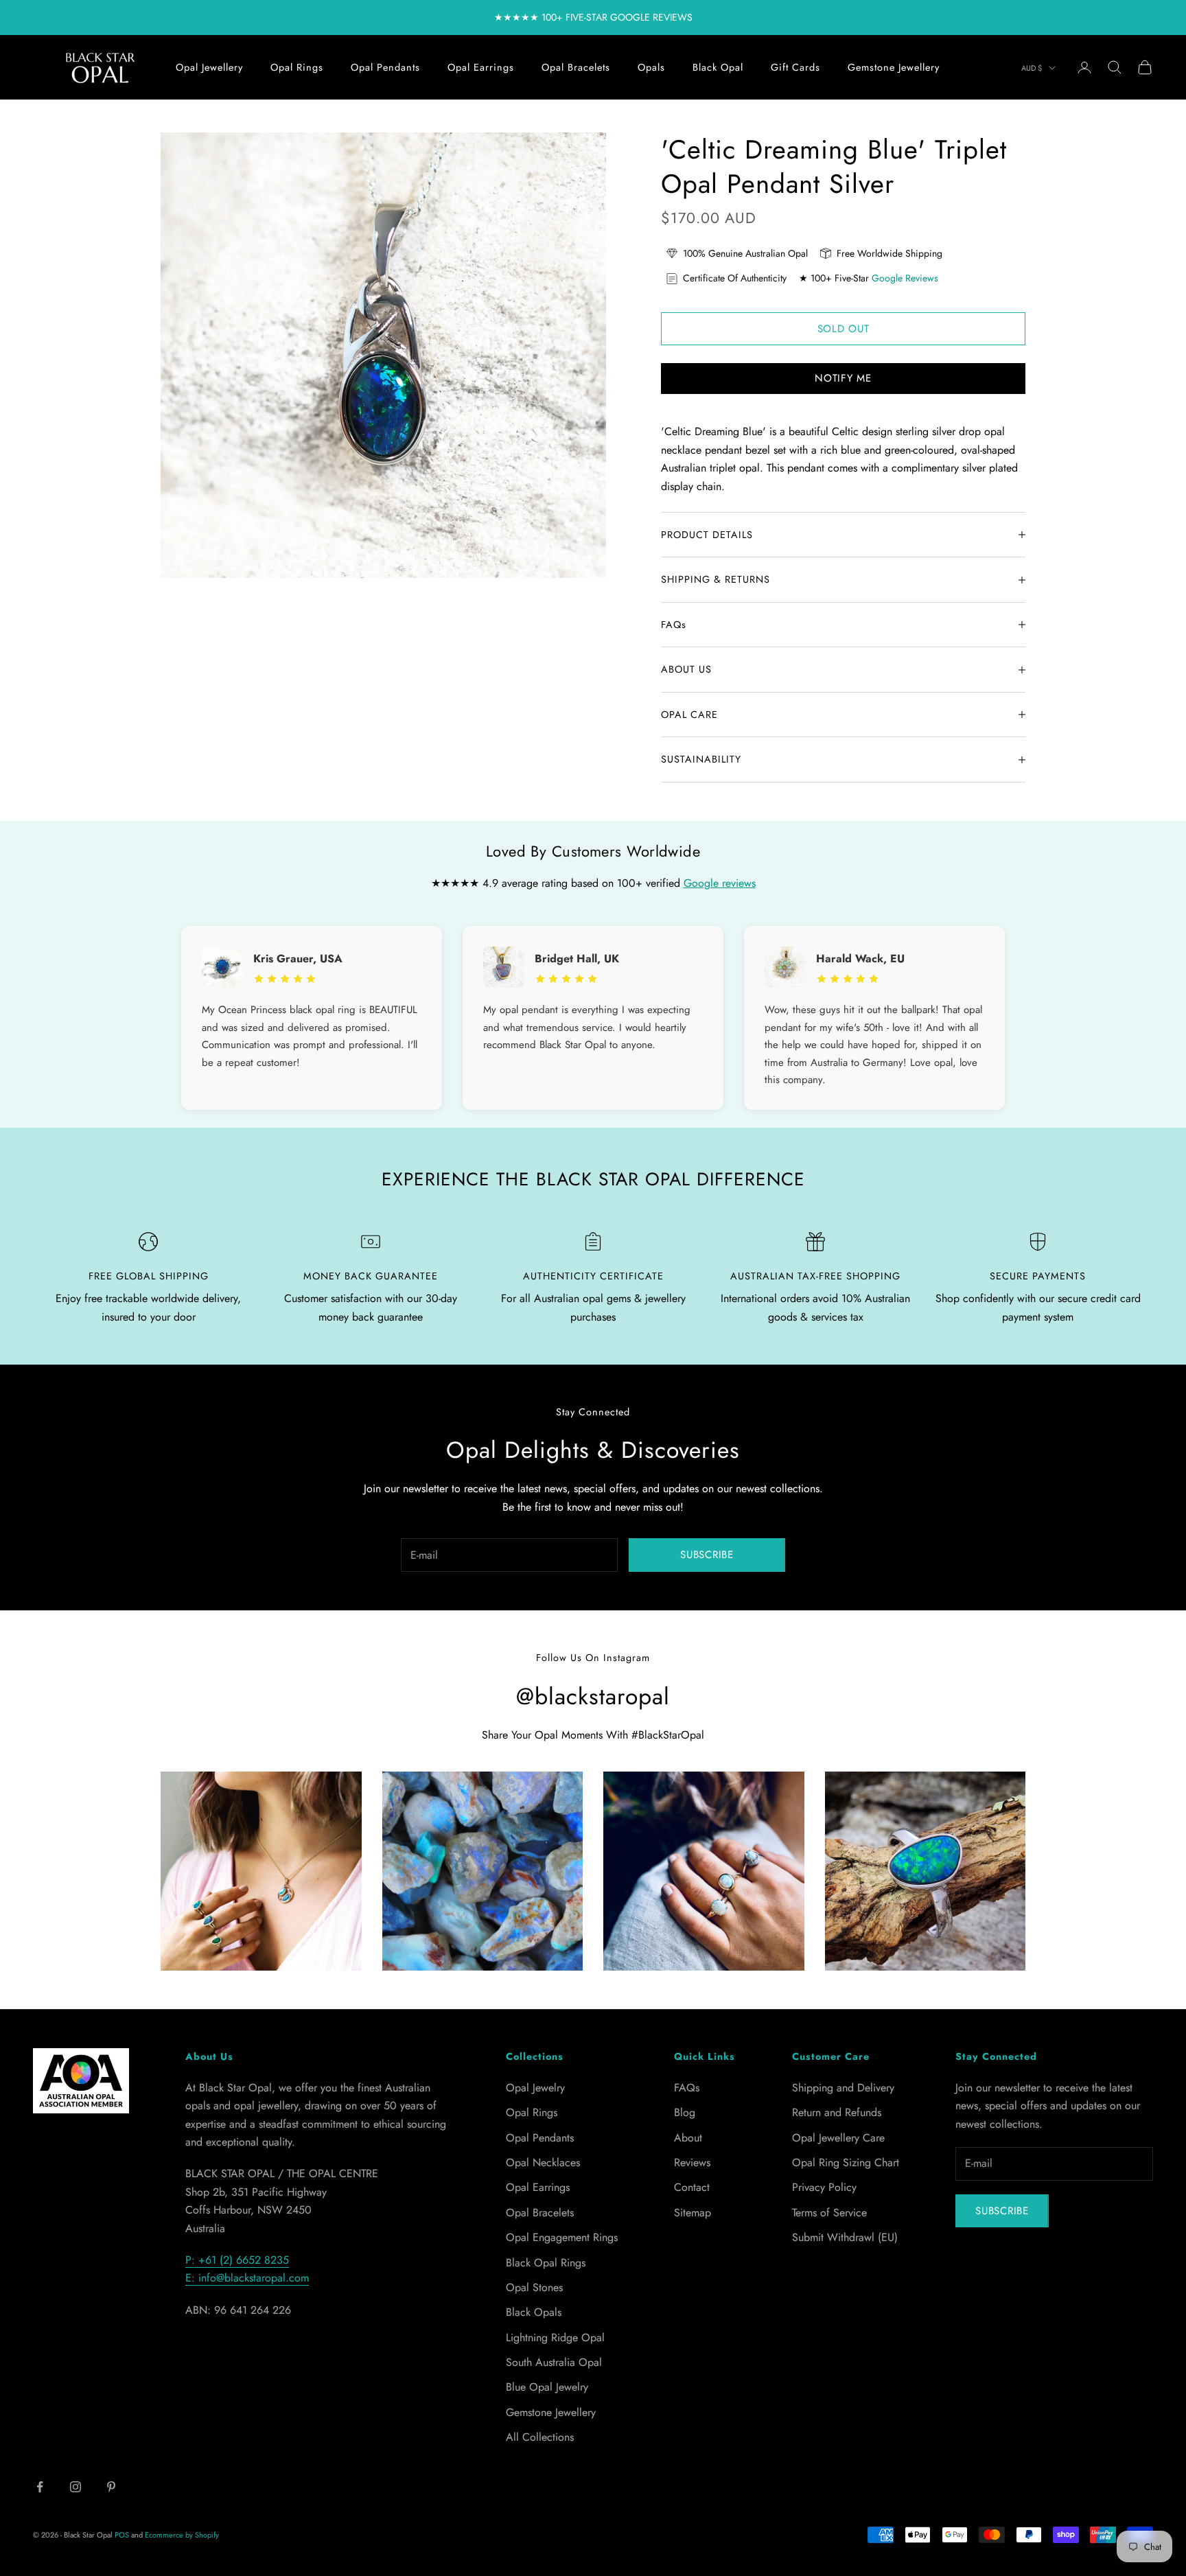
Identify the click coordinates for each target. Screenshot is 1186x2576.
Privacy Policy (824, 2187)
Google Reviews (905, 278)
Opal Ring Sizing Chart (846, 2162)
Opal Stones (534, 2287)
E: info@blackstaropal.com (247, 2278)
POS (122, 2535)
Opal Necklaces (543, 2162)
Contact (692, 2187)
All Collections (540, 2437)
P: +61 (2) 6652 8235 (237, 2260)
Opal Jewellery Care (838, 2138)
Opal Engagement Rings (562, 2237)
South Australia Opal (554, 2362)
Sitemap (693, 2213)
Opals (651, 67)
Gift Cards (795, 67)
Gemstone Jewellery (894, 67)
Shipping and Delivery (843, 2088)
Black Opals (534, 2312)
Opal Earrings (481, 67)
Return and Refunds (837, 2112)
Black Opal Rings (546, 2263)
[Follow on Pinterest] (111, 2487)
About (688, 2138)
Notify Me (843, 378)
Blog (685, 2112)
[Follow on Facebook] (40, 2487)
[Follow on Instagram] (75, 2487)
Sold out (844, 329)
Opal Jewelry (535, 2088)
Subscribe (707, 1555)
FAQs (687, 2088)
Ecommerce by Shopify (182, 2535)
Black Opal (718, 67)
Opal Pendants (385, 67)
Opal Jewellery (209, 67)
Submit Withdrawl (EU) (845, 2237)
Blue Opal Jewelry (547, 2387)
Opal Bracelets (576, 67)
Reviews (692, 2162)
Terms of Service (829, 2213)
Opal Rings (297, 67)
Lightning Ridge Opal (555, 2337)
